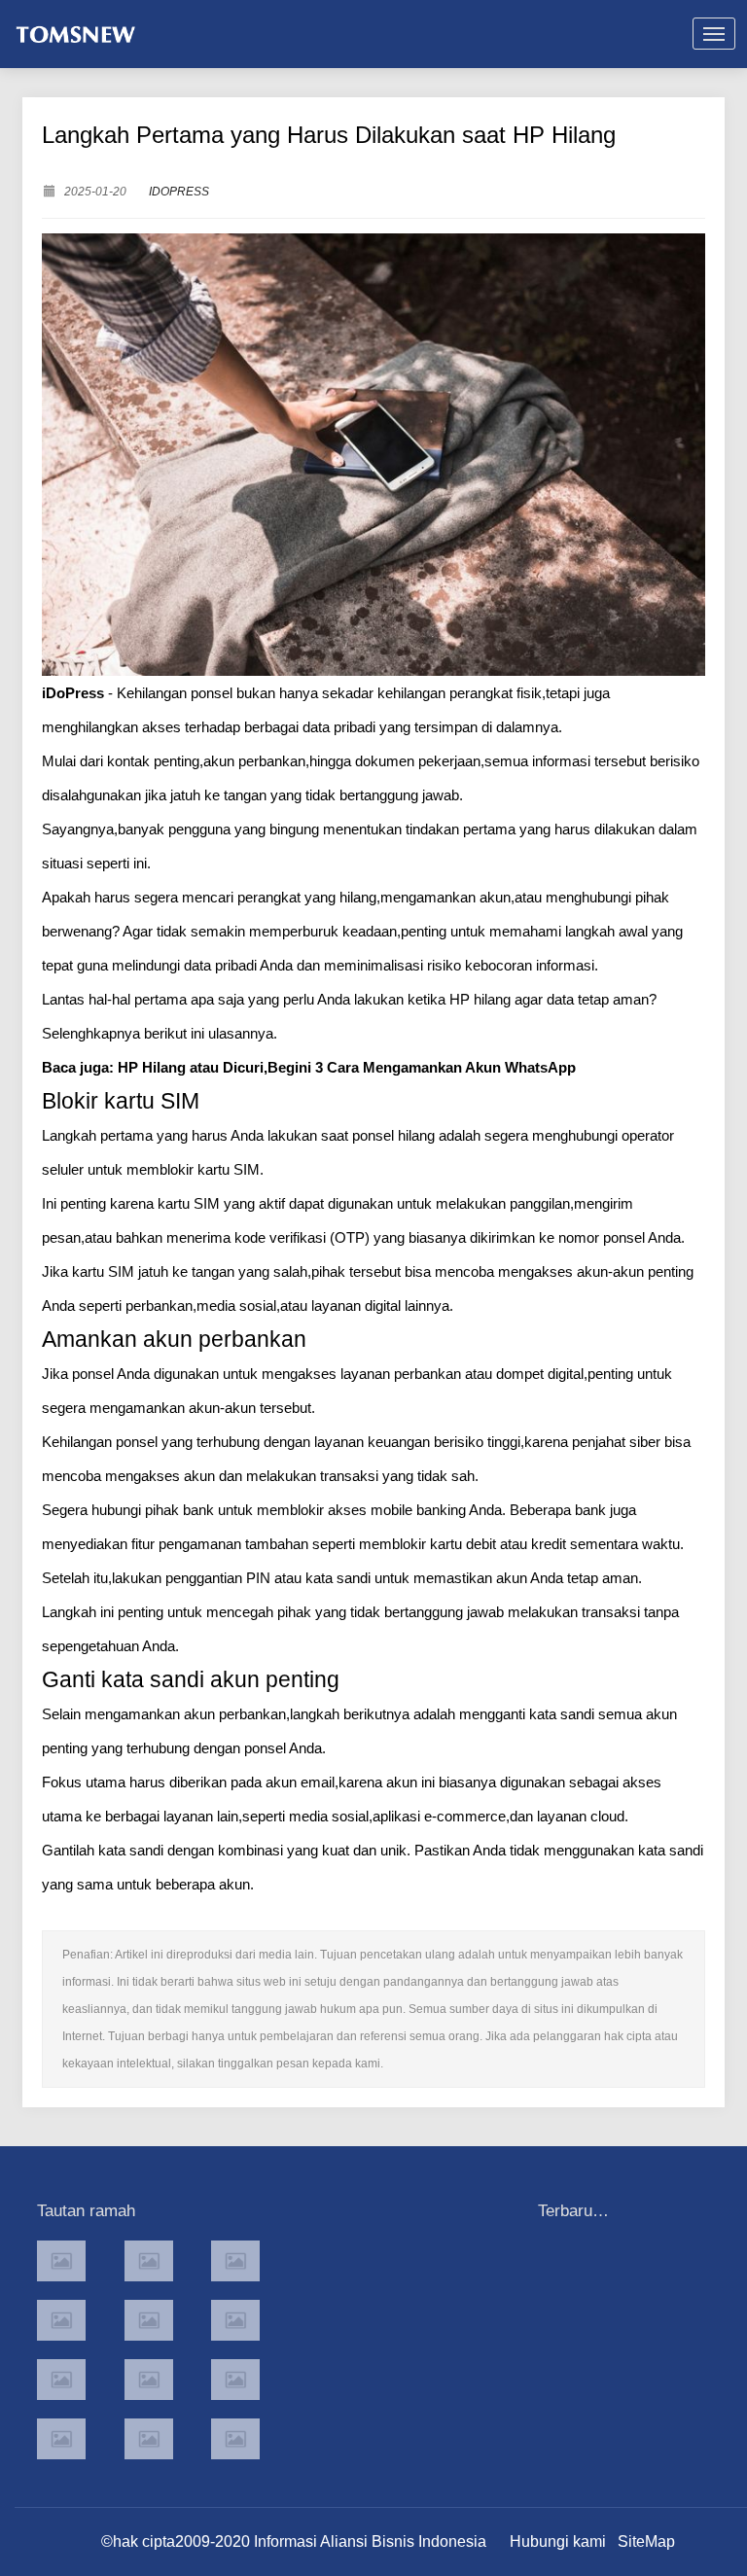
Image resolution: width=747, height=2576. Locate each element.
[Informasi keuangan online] (235, 2439)
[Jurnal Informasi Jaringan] (149, 2439)
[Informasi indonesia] (235, 2261)
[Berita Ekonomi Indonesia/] (61, 2439)
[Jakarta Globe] (149, 2320)
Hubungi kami (558, 2541)
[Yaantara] (61, 2380)
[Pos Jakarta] (61, 2320)
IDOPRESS (179, 192)
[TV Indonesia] (149, 2380)
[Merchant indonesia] (149, 2261)
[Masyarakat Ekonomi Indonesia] (235, 2320)
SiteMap (646, 2541)
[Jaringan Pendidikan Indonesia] (235, 2380)
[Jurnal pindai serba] (61, 2261)
